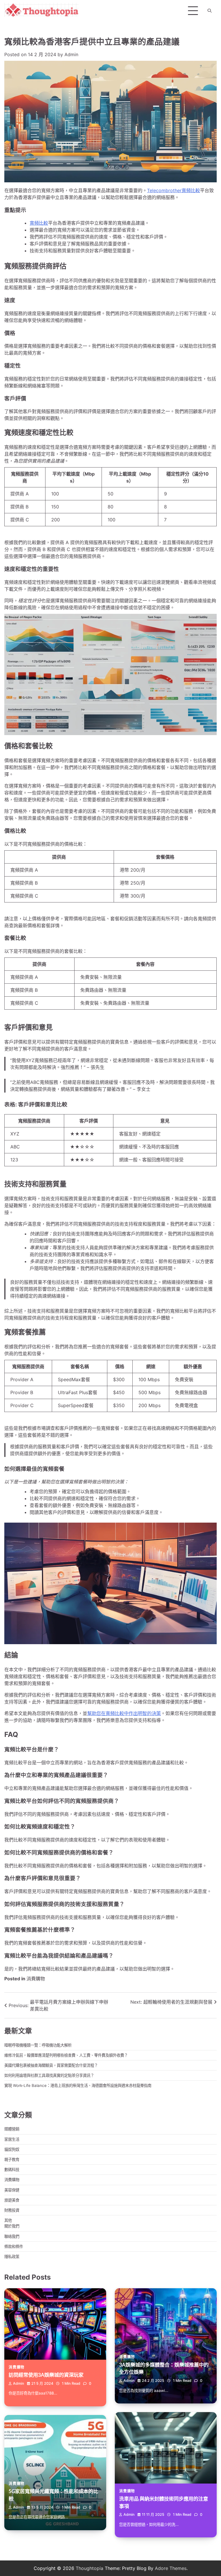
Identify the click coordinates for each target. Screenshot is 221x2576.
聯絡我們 (12, 2236)
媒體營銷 (12, 2129)
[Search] (209, 11)
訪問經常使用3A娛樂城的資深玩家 (46, 2375)
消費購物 (36, 1979)
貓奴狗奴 (12, 2149)
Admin (71, 54)
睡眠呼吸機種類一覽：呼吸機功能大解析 (38, 2045)
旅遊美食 (12, 2200)
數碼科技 (12, 2170)
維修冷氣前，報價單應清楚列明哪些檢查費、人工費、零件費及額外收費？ (66, 2055)
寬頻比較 (39, 223)
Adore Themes (171, 2568)
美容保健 (12, 2190)
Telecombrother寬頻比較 (174, 190)
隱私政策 (12, 2257)
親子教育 (12, 2159)
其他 (8, 2220)
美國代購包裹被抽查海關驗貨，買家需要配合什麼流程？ (51, 2065)
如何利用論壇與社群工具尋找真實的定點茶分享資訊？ (49, 2075)
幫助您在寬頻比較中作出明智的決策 (124, 1713)
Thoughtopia (89, 2568)
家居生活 (12, 2139)
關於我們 (12, 2226)
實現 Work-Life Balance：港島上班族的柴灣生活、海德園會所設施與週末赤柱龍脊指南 (78, 2085)
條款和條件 (14, 2246)
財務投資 (12, 2210)
